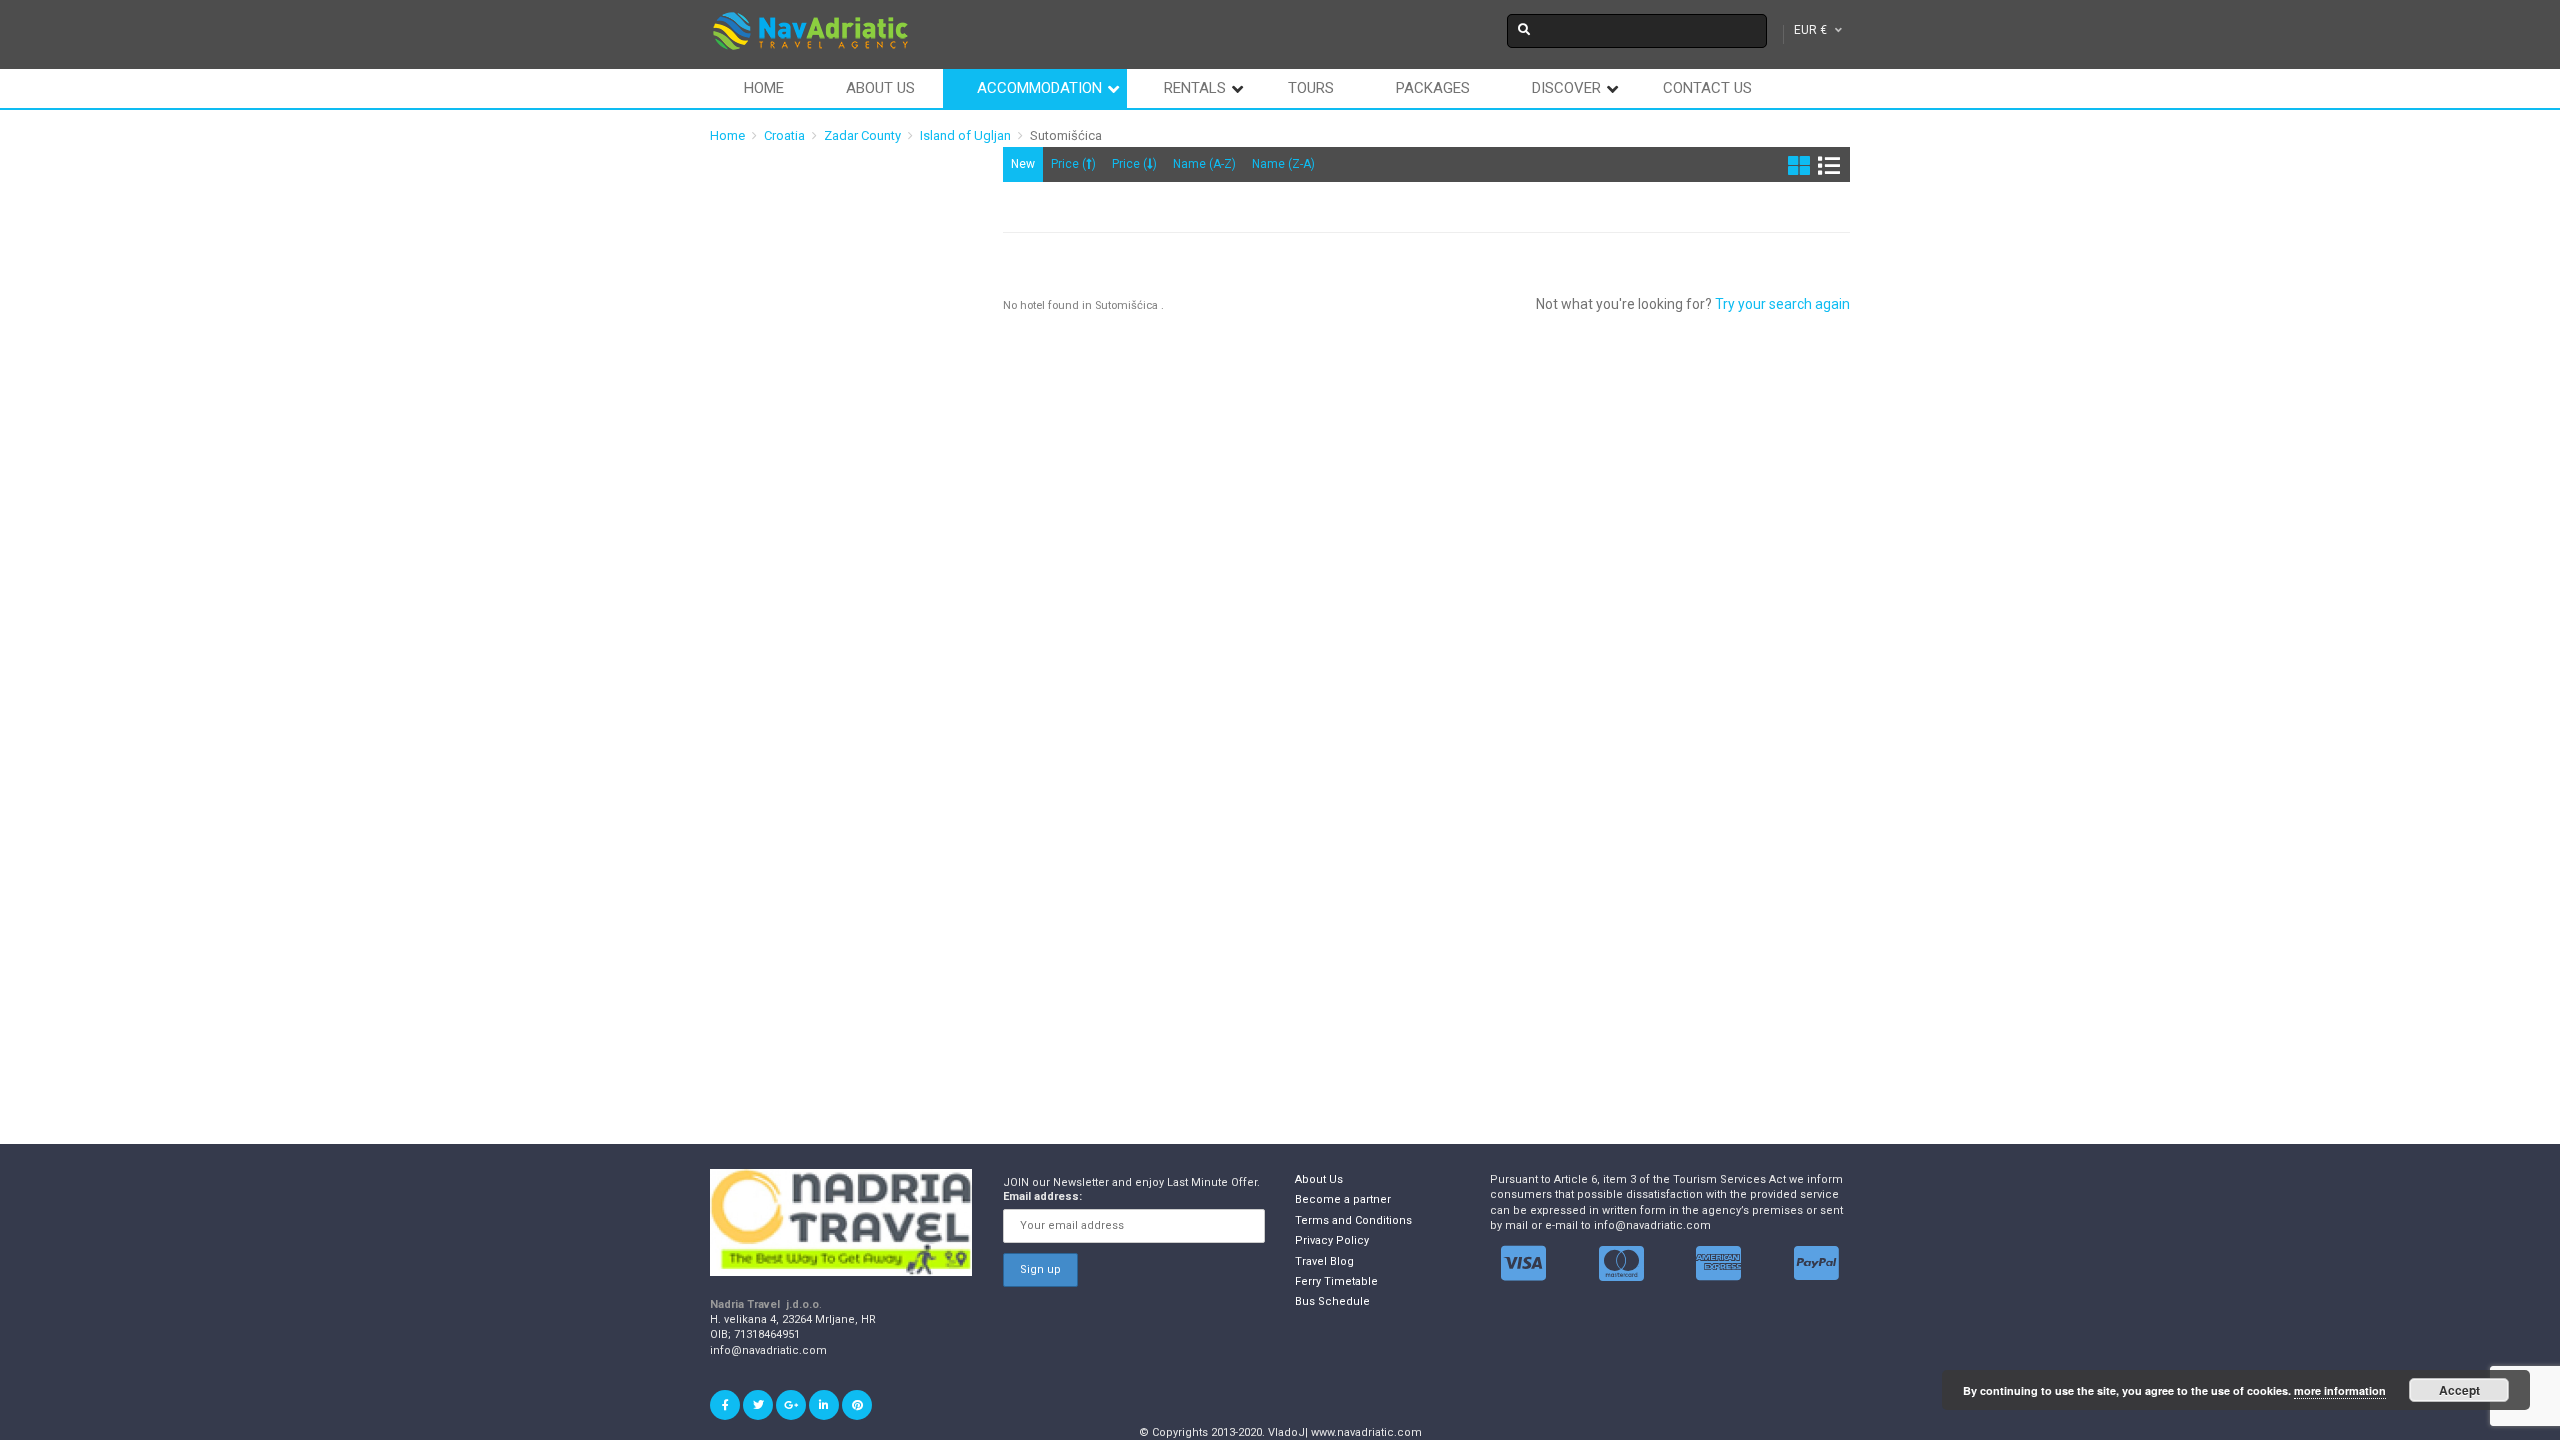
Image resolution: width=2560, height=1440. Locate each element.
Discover (1566, 88)
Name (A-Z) (1204, 164)
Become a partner (1343, 1199)
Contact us (1707, 88)
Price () (1073, 164)
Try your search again (1782, 304)
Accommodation (1039, 88)
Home (764, 88)
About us (880, 88)
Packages (1433, 88)
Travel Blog (1324, 1261)
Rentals (1195, 88)
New (1023, 164)
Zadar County (862, 135)
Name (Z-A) (1283, 164)
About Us (1319, 1179)
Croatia (784, 135)
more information (2340, 1390)
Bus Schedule (1332, 1301)
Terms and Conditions (1353, 1220)
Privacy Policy (1332, 1240)
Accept (2459, 1390)
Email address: (1042, 1196)
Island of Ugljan (965, 135)
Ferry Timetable (1336, 1281)
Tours (1311, 88)
